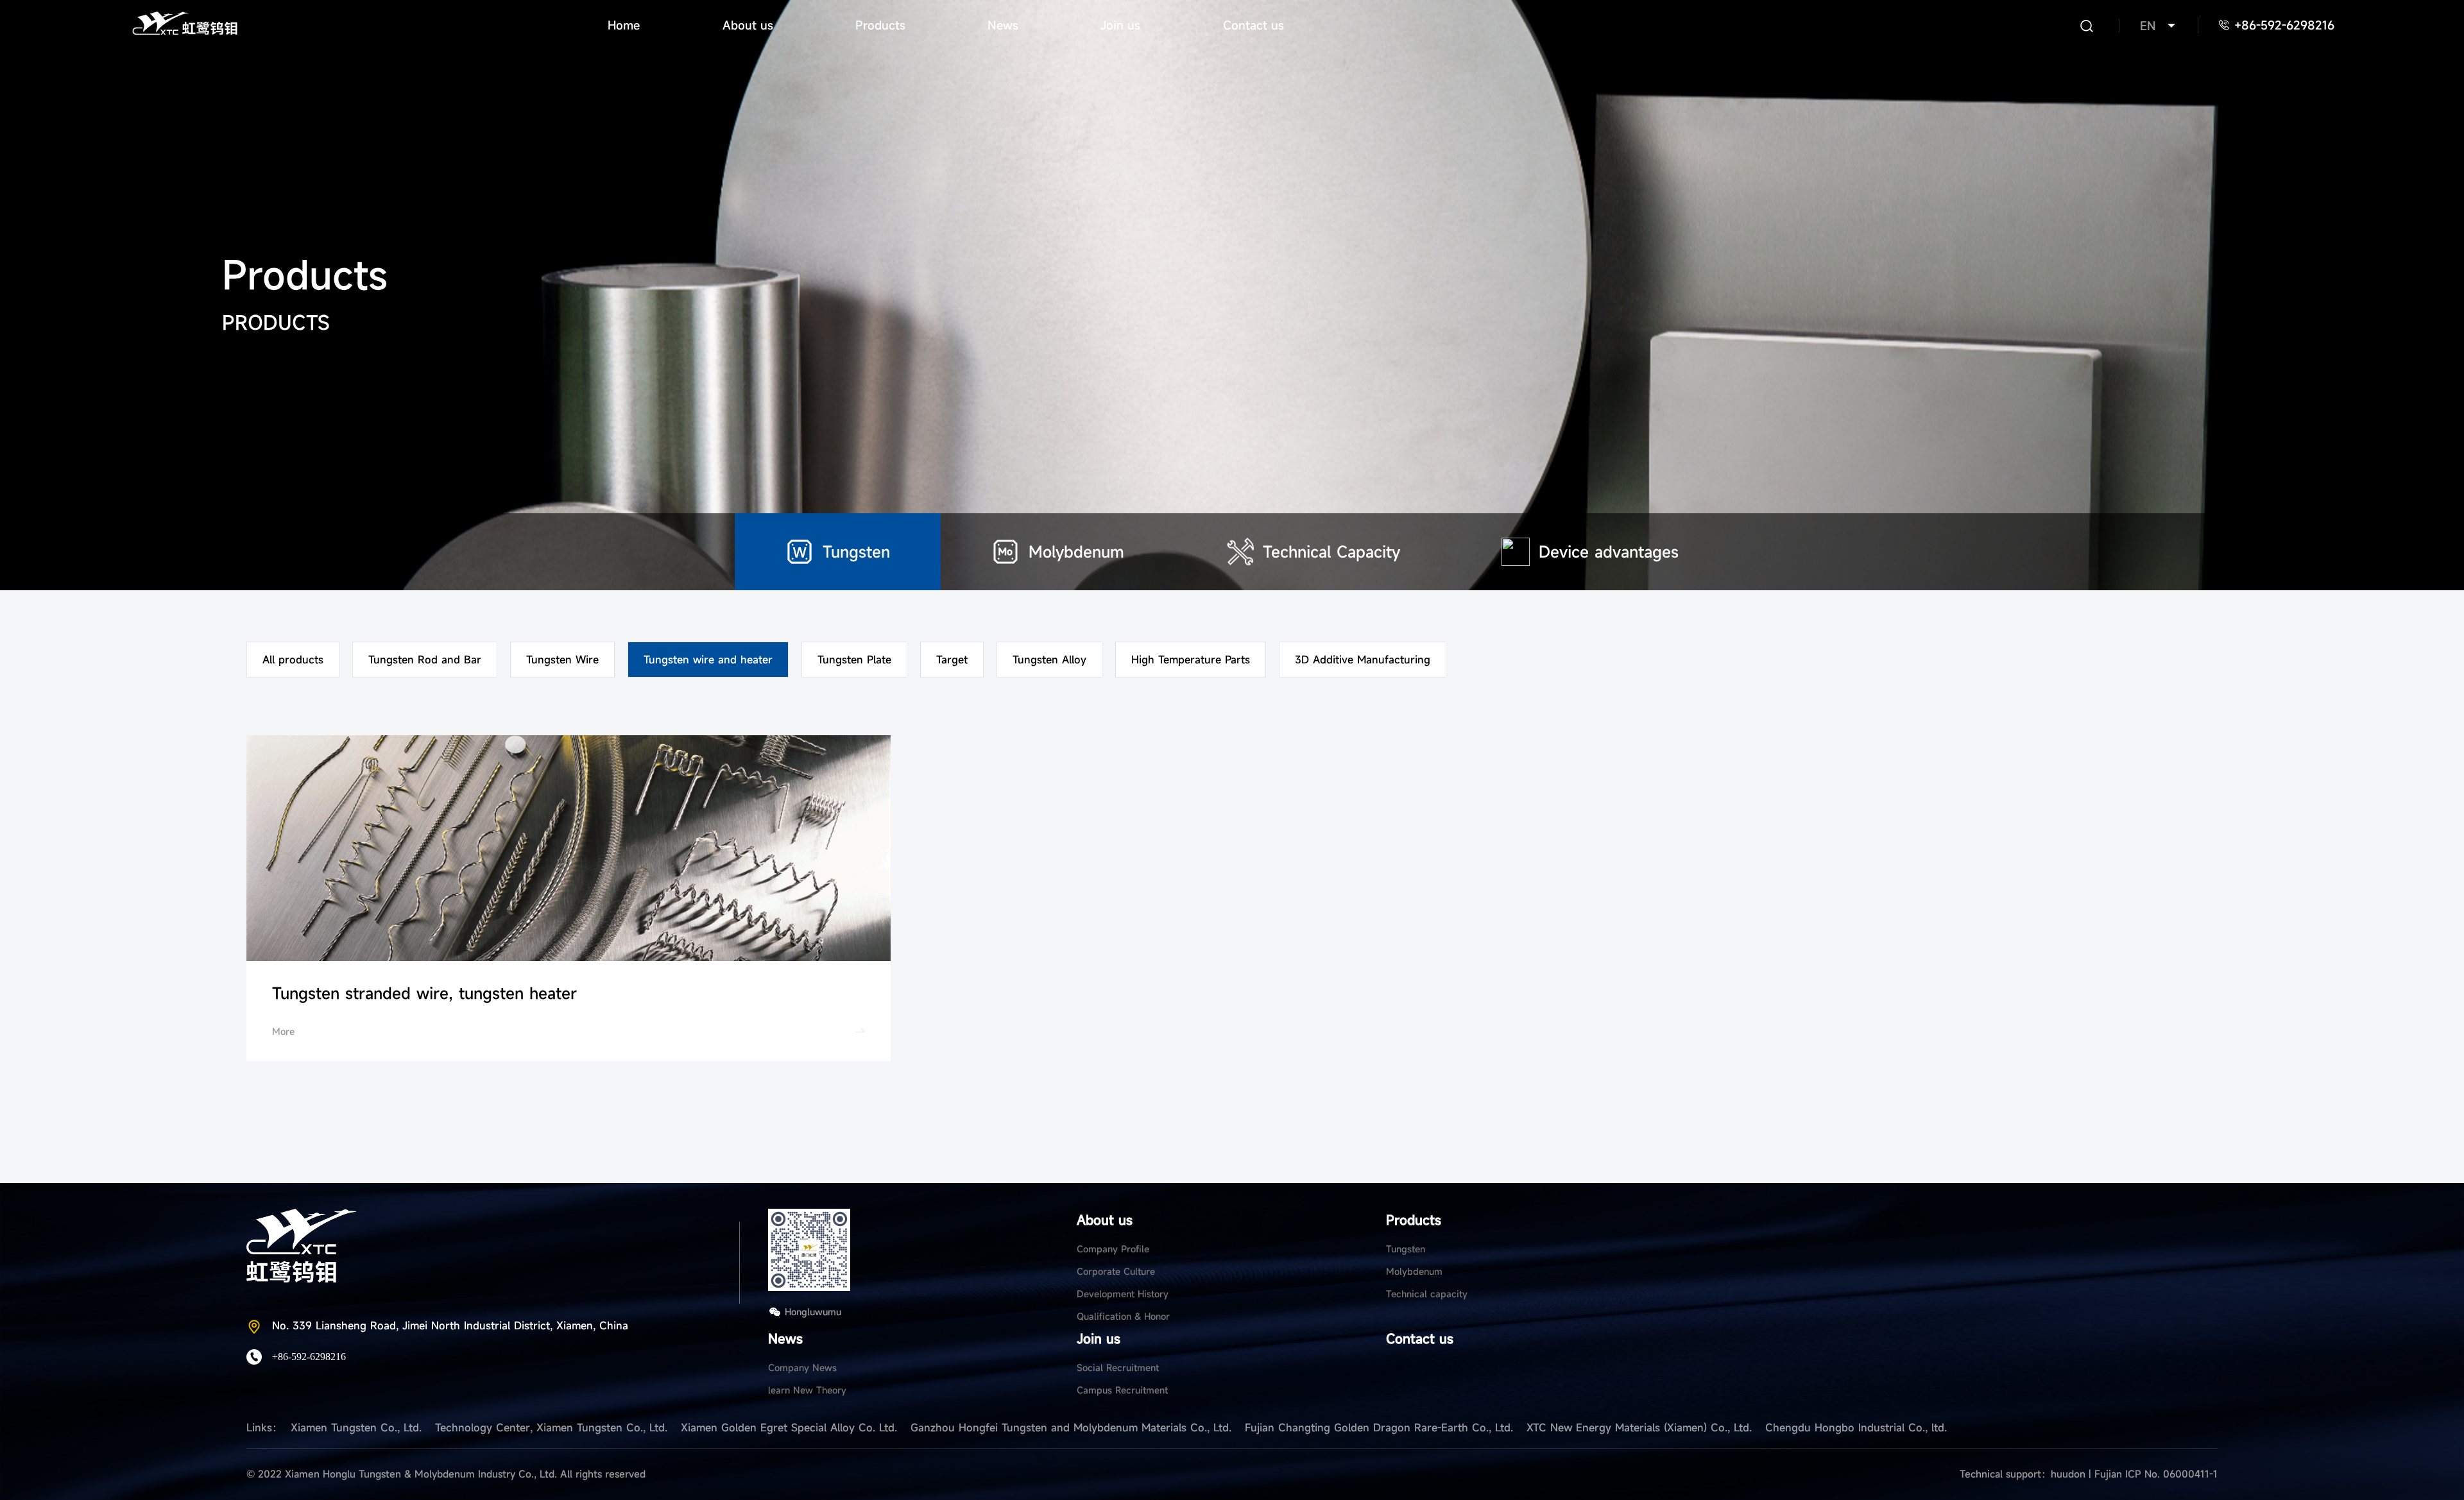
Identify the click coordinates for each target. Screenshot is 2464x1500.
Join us (1120, 25)
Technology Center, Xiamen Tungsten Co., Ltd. (551, 1428)
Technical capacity (1427, 1294)
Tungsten (1406, 1249)
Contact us (1253, 25)
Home (624, 25)
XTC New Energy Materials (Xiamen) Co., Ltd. (1639, 1428)
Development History (1123, 1294)
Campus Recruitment (1122, 1390)
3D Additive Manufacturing (1363, 660)
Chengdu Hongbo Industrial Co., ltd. (1856, 1428)
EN (2148, 26)
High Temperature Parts (1191, 660)
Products (880, 25)
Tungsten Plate (854, 660)
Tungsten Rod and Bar (425, 660)
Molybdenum (1414, 1271)
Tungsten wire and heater (708, 660)
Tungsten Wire (562, 660)
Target (952, 660)
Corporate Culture (1116, 1271)
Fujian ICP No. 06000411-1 (2156, 1474)
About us (748, 25)
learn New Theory (807, 1390)
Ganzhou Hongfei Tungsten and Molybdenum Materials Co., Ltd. (1071, 1428)
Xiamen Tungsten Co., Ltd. (356, 1428)
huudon (2070, 1474)
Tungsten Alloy (1049, 660)
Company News (802, 1368)
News (1003, 25)
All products (293, 660)
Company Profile (1113, 1249)
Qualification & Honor (1123, 1316)
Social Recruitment (1118, 1368)
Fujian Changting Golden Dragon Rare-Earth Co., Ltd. (1379, 1428)
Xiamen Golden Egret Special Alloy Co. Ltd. (789, 1428)
